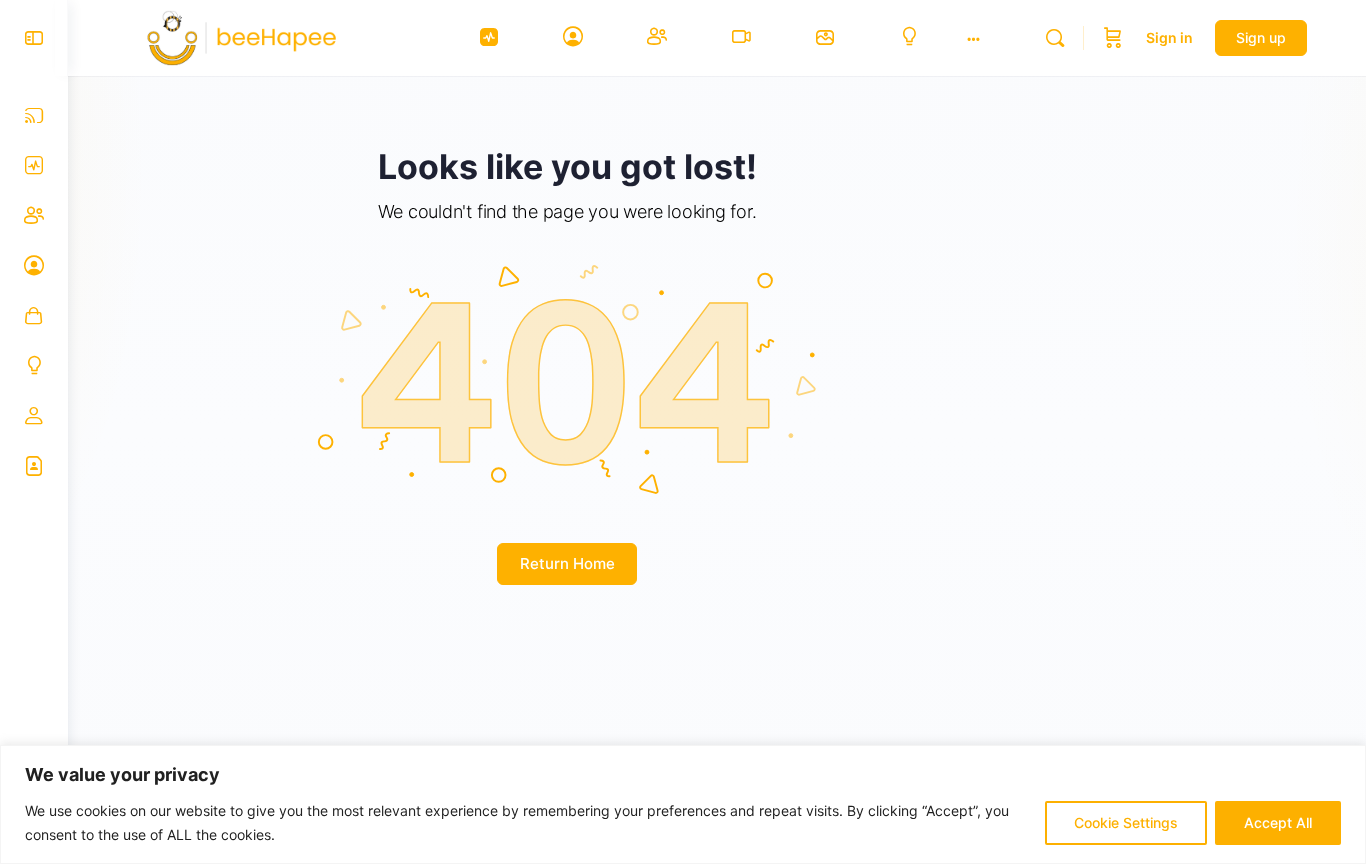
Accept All (1278, 822)
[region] (683, 804)
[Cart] (1113, 38)
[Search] (1055, 38)
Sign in (1169, 37)
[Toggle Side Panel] (34, 38)
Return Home (567, 563)
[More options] (973, 38)
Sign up (1261, 37)
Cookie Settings (1126, 822)
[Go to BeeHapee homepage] (252, 36)
